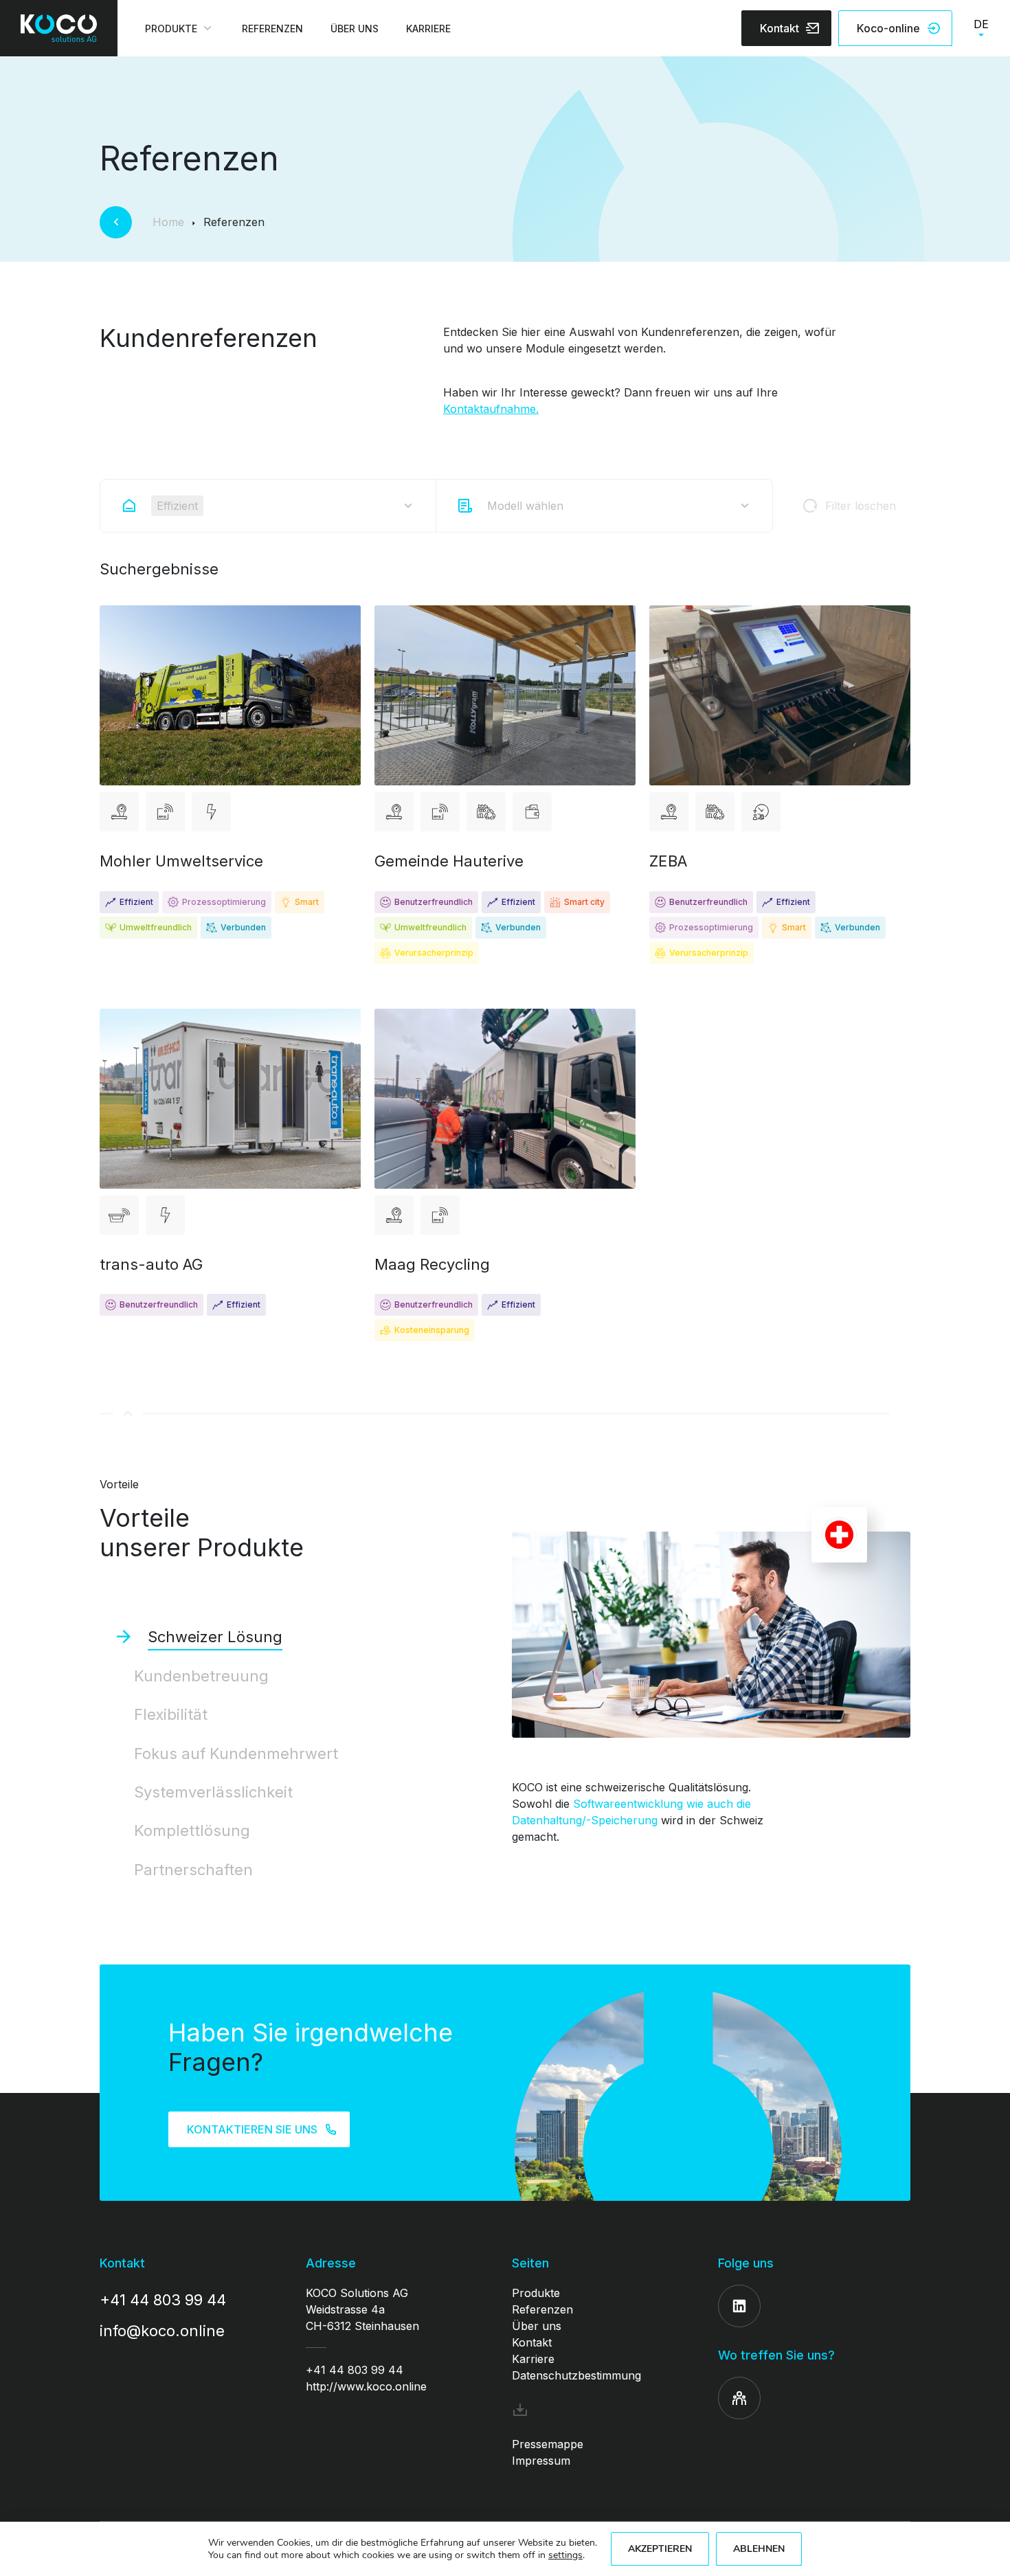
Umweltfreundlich (156, 927)
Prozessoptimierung (224, 902)
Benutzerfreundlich (434, 902)
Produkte (536, 2293)
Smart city (584, 902)
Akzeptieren (660, 2549)
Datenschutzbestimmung (576, 2375)
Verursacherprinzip (434, 953)
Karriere (533, 2359)
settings (565, 2555)
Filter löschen (861, 506)
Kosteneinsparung (432, 1330)
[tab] (299, 1637)
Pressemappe (548, 2444)
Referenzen (542, 2309)
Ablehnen (759, 2549)
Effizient (136, 902)
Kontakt (532, 2342)
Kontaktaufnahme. (491, 409)
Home (168, 222)
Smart (307, 902)
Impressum (541, 2461)
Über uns (537, 2326)
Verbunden (243, 927)
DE (981, 24)
